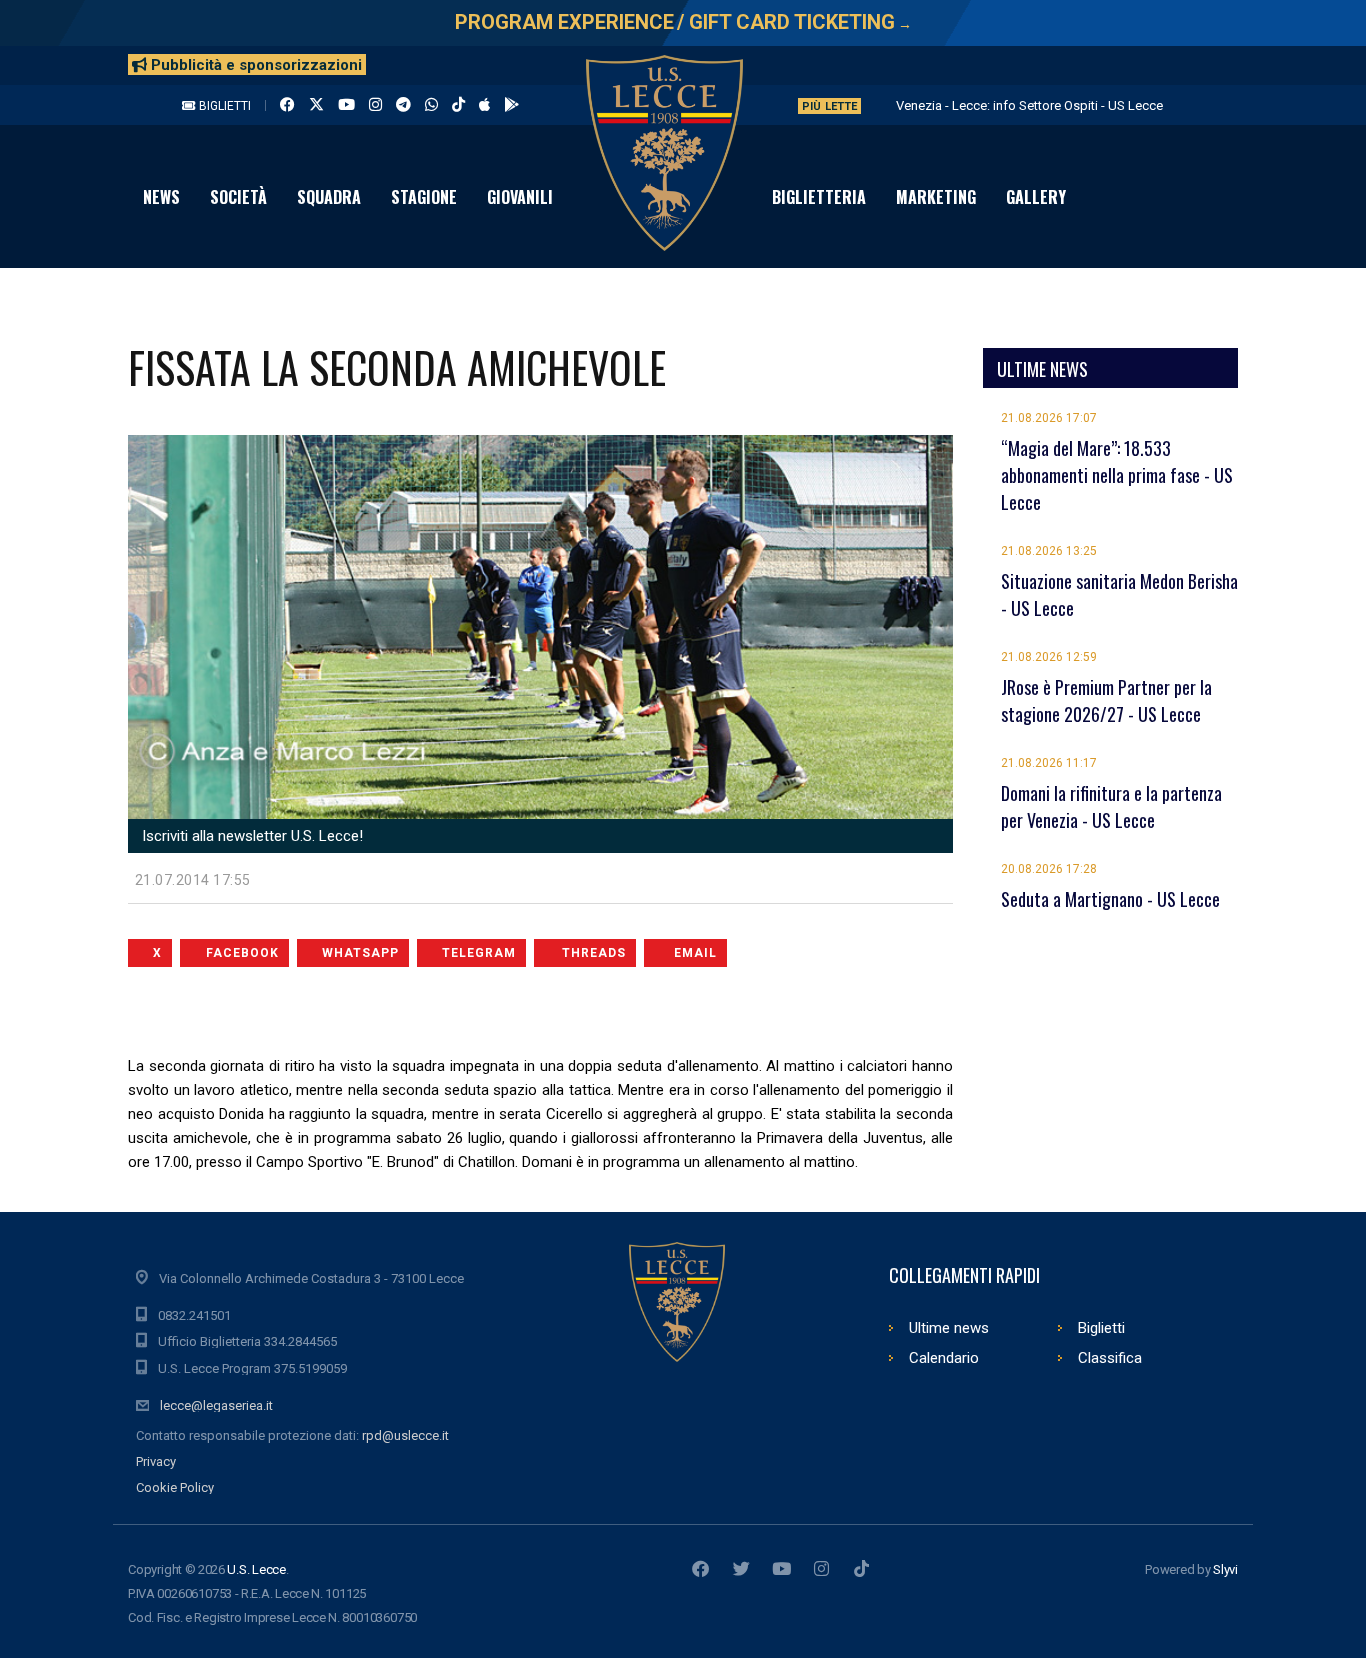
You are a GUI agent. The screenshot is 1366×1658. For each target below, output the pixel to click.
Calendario (944, 1358)
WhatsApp (360, 953)
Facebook (242, 953)
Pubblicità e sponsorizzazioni (254, 65)
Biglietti (223, 106)
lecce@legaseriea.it (216, 1405)
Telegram (479, 953)
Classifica (1110, 1358)
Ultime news (949, 1328)
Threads (594, 953)
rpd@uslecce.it (405, 1435)
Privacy (156, 1461)
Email (695, 953)
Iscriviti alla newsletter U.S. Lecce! (250, 836)
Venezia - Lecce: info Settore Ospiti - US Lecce (1029, 105)
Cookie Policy (175, 1487)
